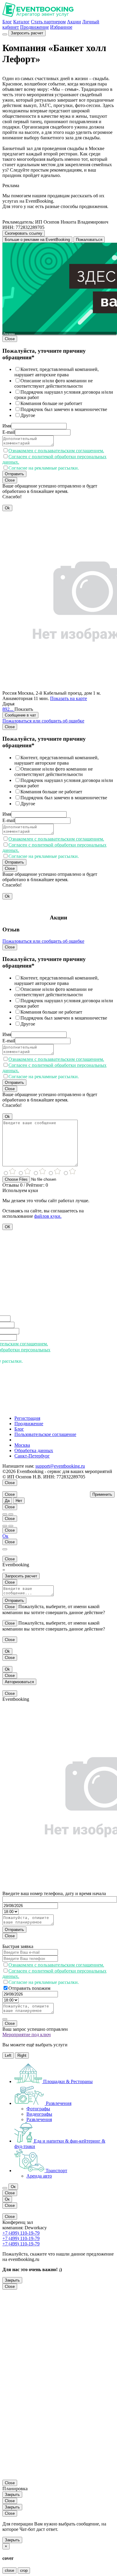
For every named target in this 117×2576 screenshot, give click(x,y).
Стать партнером (48, 22)
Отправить (14, 474)
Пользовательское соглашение (45, 1434)
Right (22, 2055)
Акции (74, 22)
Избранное (61, 27)
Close (10, 339)
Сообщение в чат (20, 715)
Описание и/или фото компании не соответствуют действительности (54, 383)
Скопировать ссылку (24, 233)
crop (24, 2570)
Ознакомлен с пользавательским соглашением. (56, 451)
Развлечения (39, 2119)
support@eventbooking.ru (60, 1466)
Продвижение (34, 27)
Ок (5, 1536)
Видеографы (39, 2114)
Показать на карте (69, 698)
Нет (19, 1501)
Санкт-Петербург (32, 1456)
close (9, 2570)
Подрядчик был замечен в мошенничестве (64, 409)
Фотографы (38, 2109)
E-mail (9, 432)
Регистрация (27, 1418)
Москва (22, 1445)
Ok (7, 508)
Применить (102, 1494)
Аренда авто (39, 2176)
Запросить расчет (27, 33)
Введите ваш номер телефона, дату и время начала (54, 1893)
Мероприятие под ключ (27, 2035)
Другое (28, 415)
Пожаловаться (89, 240)
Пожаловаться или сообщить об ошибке (43, 721)
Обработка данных (34, 1450)
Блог (7, 22)
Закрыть (12, 2280)
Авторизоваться (19, 1682)
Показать (24, 709)
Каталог (21, 22)
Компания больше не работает (51, 403)
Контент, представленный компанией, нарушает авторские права (57, 372)
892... (8, 709)
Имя (7, 426)
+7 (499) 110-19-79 (21, 2233)
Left (8, 2055)
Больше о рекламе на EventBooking (37, 240)
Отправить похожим (29, 1988)
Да (7, 1501)
